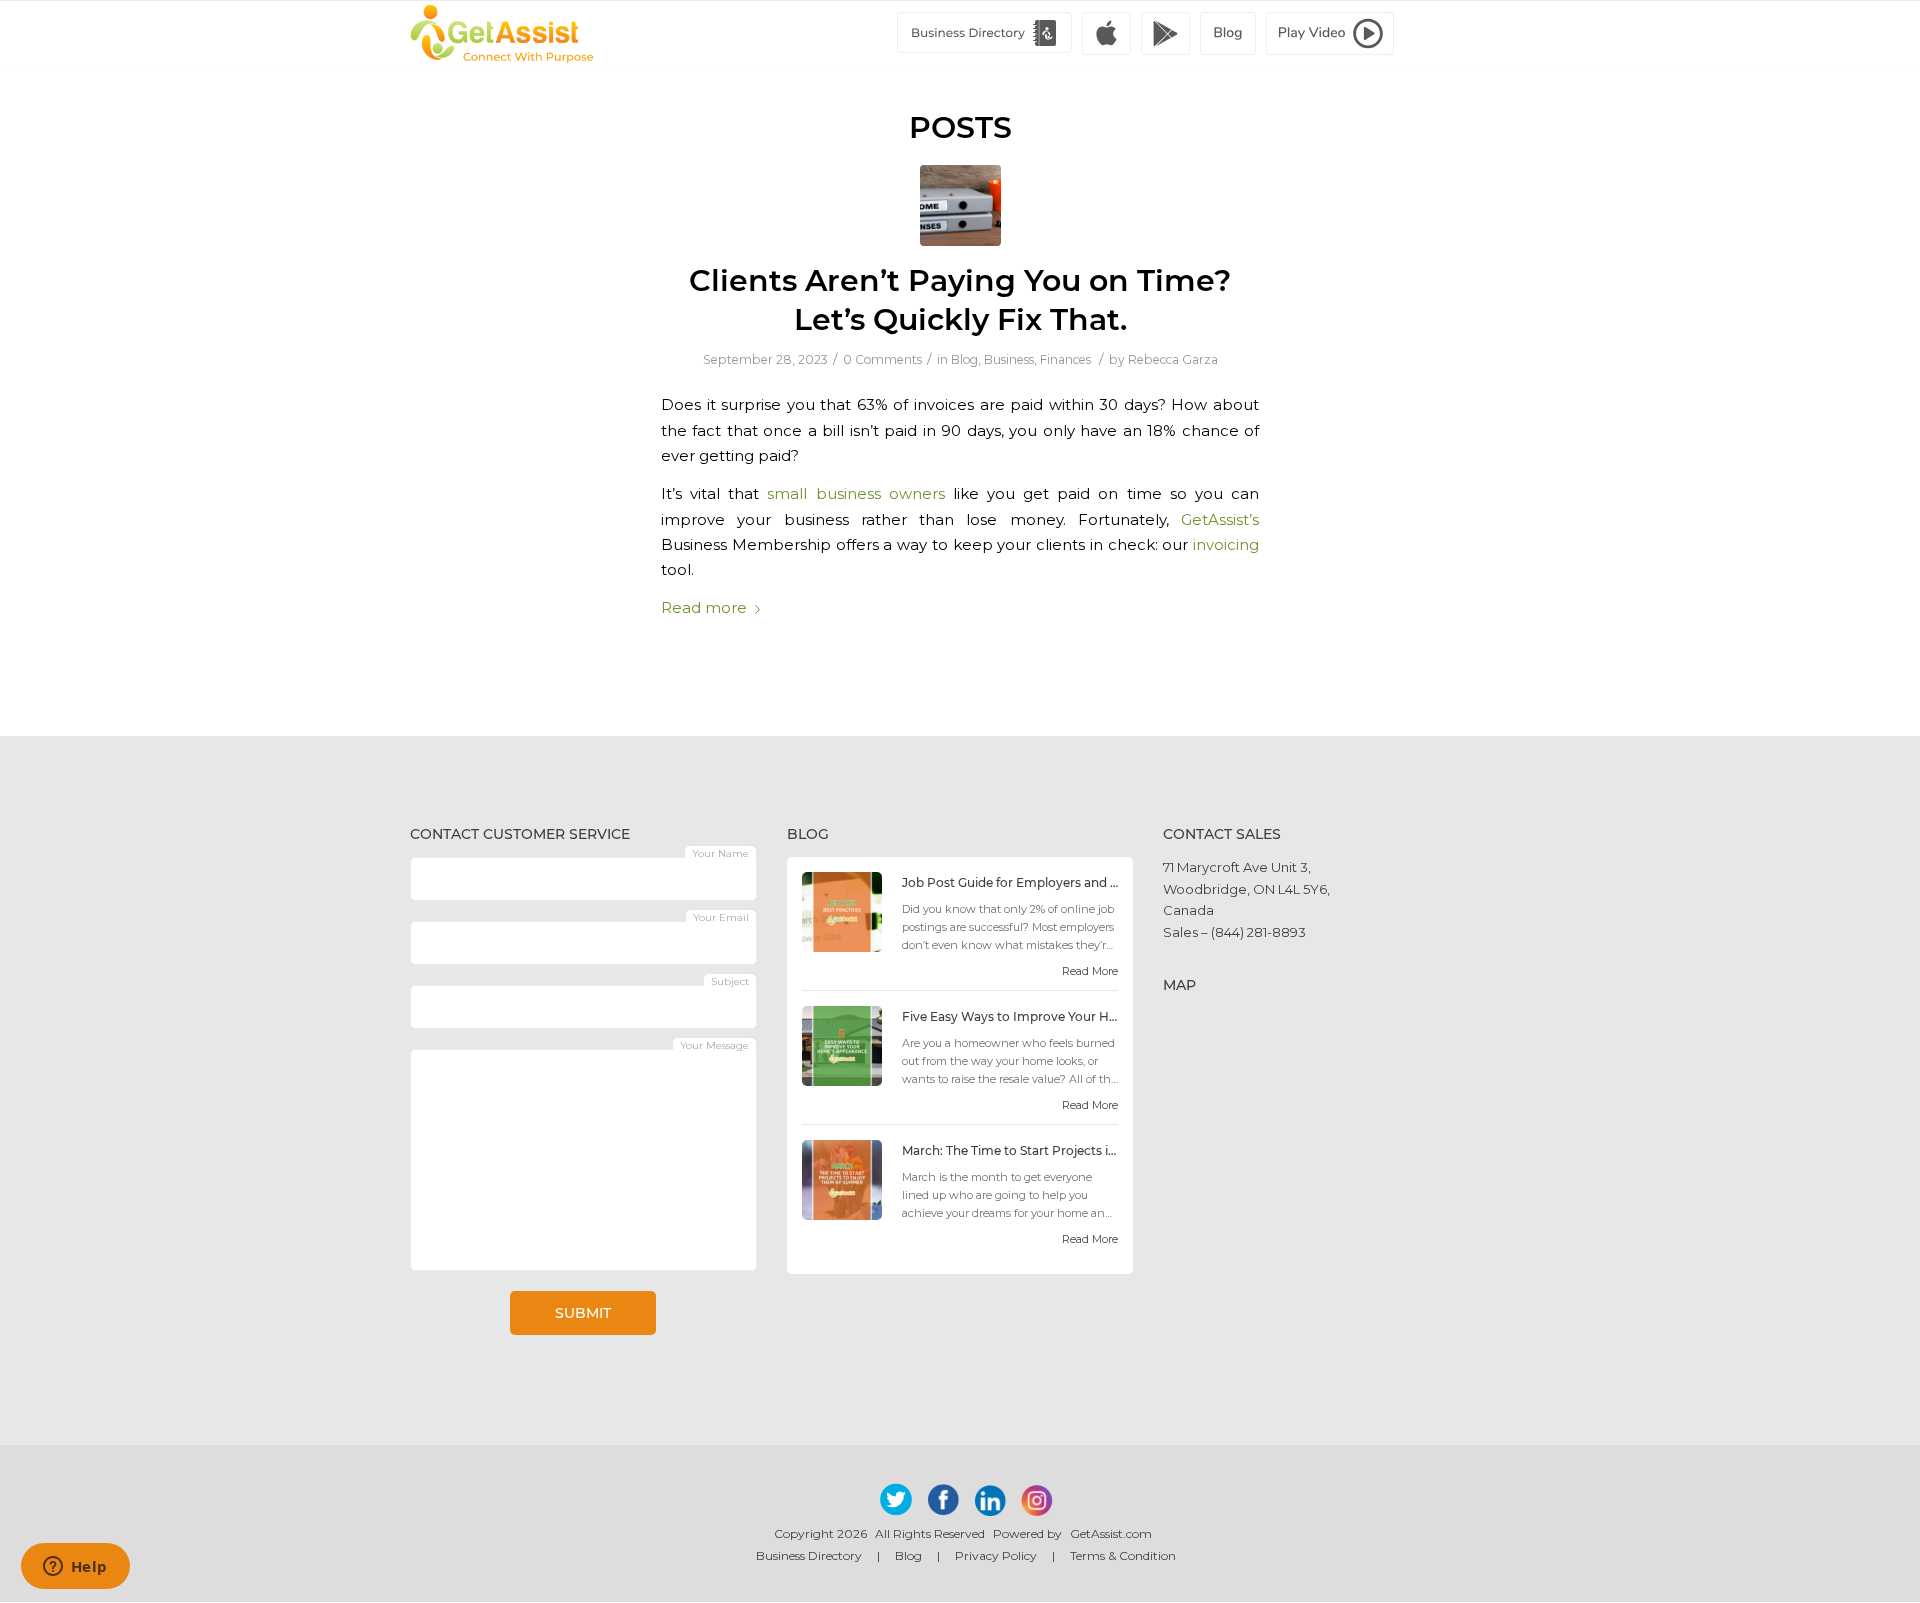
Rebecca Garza (1173, 359)
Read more (704, 608)
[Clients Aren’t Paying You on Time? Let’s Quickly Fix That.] (960, 205)
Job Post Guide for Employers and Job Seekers (1010, 882)
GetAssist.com (1111, 1533)
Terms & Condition (1123, 1555)
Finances (1065, 359)
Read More (1090, 971)
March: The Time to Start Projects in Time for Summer (1010, 1150)
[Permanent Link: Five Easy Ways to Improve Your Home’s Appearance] (842, 1081)
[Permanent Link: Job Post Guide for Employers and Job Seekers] (842, 947)
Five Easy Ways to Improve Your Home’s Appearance (1010, 1016)
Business (1009, 359)
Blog (964, 359)
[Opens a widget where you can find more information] (75, 1568)
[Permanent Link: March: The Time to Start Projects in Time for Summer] (842, 1215)
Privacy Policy (996, 1555)
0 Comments (882, 359)
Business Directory (809, 1555)
